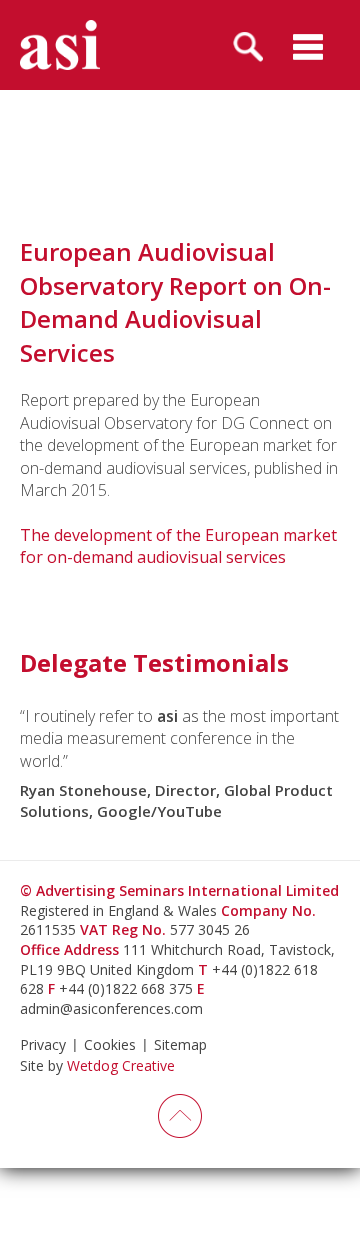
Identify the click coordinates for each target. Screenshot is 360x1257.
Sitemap (180, 1044)
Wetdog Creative (121, 1065)
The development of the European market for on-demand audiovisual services (178, 546)
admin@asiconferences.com (111, 1008)
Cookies (110, 1044)
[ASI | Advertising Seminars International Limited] (60, 45)
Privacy (43, 1044)
